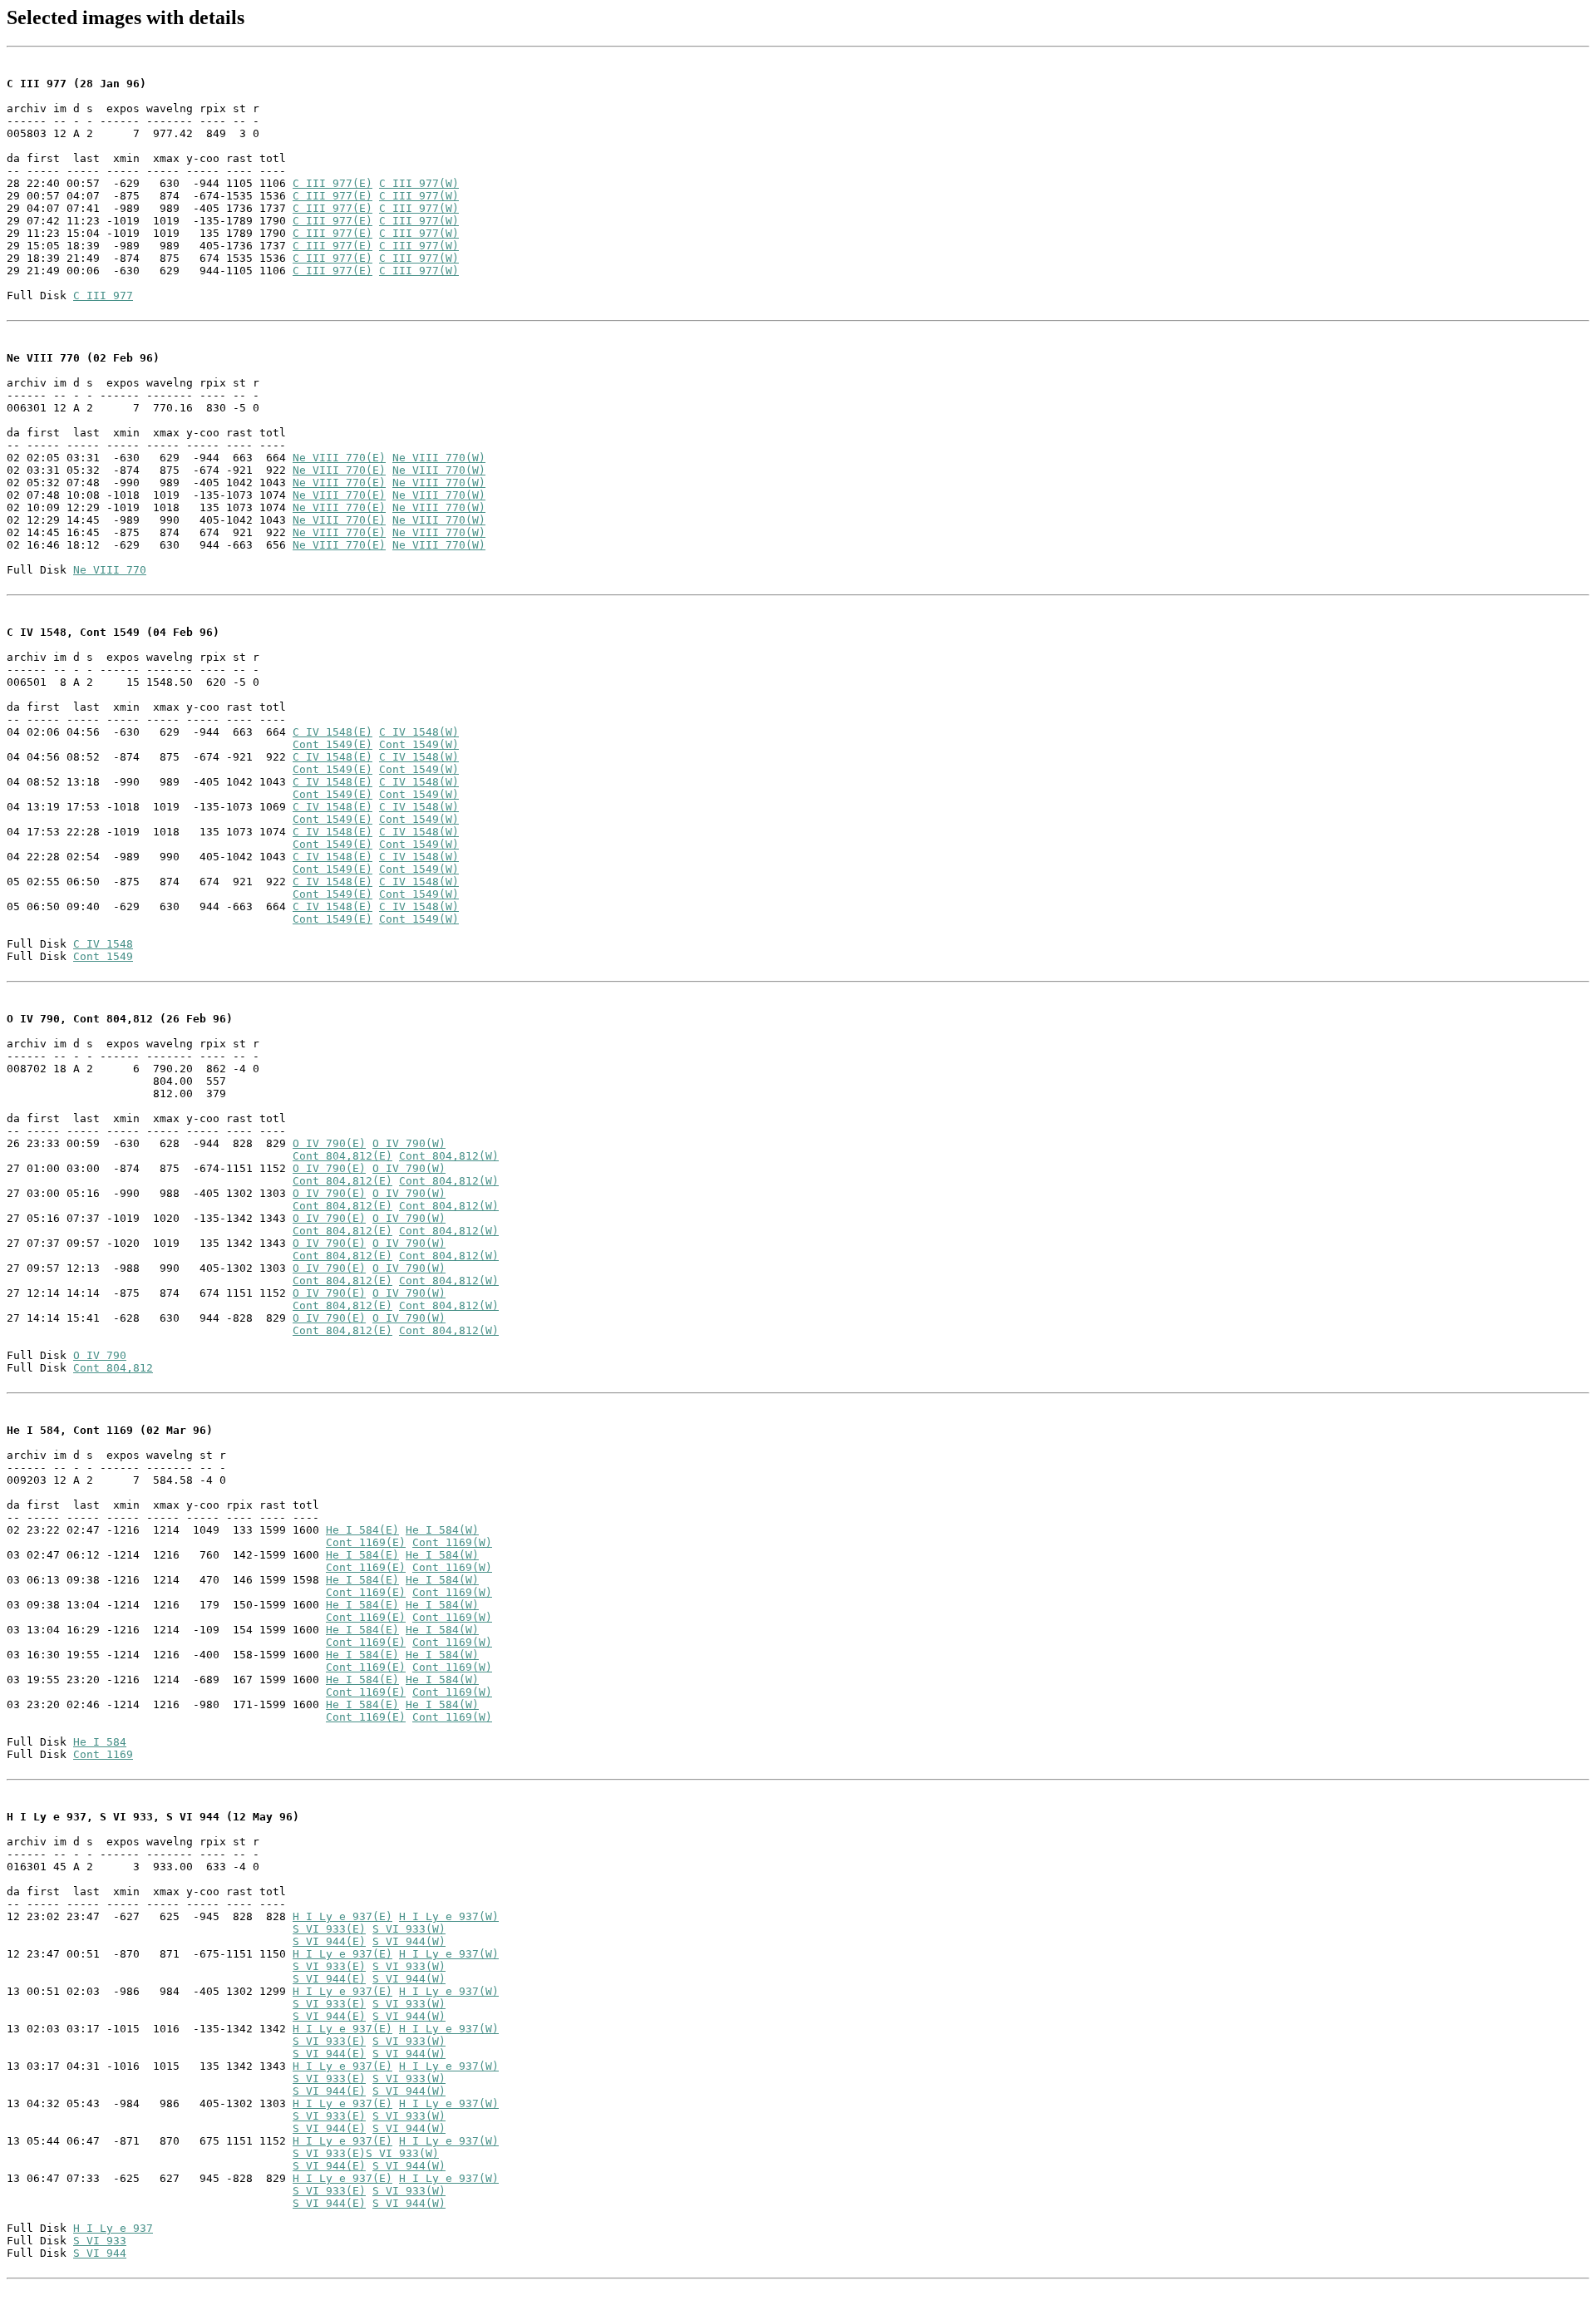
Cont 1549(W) (419, 744)
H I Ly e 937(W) (449, 1916)
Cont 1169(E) (366, 1542)
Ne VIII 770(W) (439, 458)
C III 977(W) (419, 183)
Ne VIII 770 (110, 570)
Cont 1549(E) (332, 744)
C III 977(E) (332, 183)
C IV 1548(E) (332, 732)
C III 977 (103, 296)
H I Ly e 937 (113, 2228)
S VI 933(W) (409, 1929)
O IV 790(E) (329, 1143)
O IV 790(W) (409, 1143)
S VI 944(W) (409, 1941)
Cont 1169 (103, 1754)
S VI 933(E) (329, 1929)
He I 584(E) (362, 1530)
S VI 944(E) (329, 1941)
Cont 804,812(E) (342, 1156)
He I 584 (100, 1742)
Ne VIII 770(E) (339, 458)
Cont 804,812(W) (449, 1156)
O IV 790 (100, 1355)
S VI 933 (100, 2241)
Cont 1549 (103, 956)
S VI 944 (100, 2253)
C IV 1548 (103, 944)
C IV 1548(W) (419, 732)
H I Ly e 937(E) (342, 1916)
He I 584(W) (442, 1530)
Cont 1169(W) (452, 1542)
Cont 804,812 (113, 1368)
